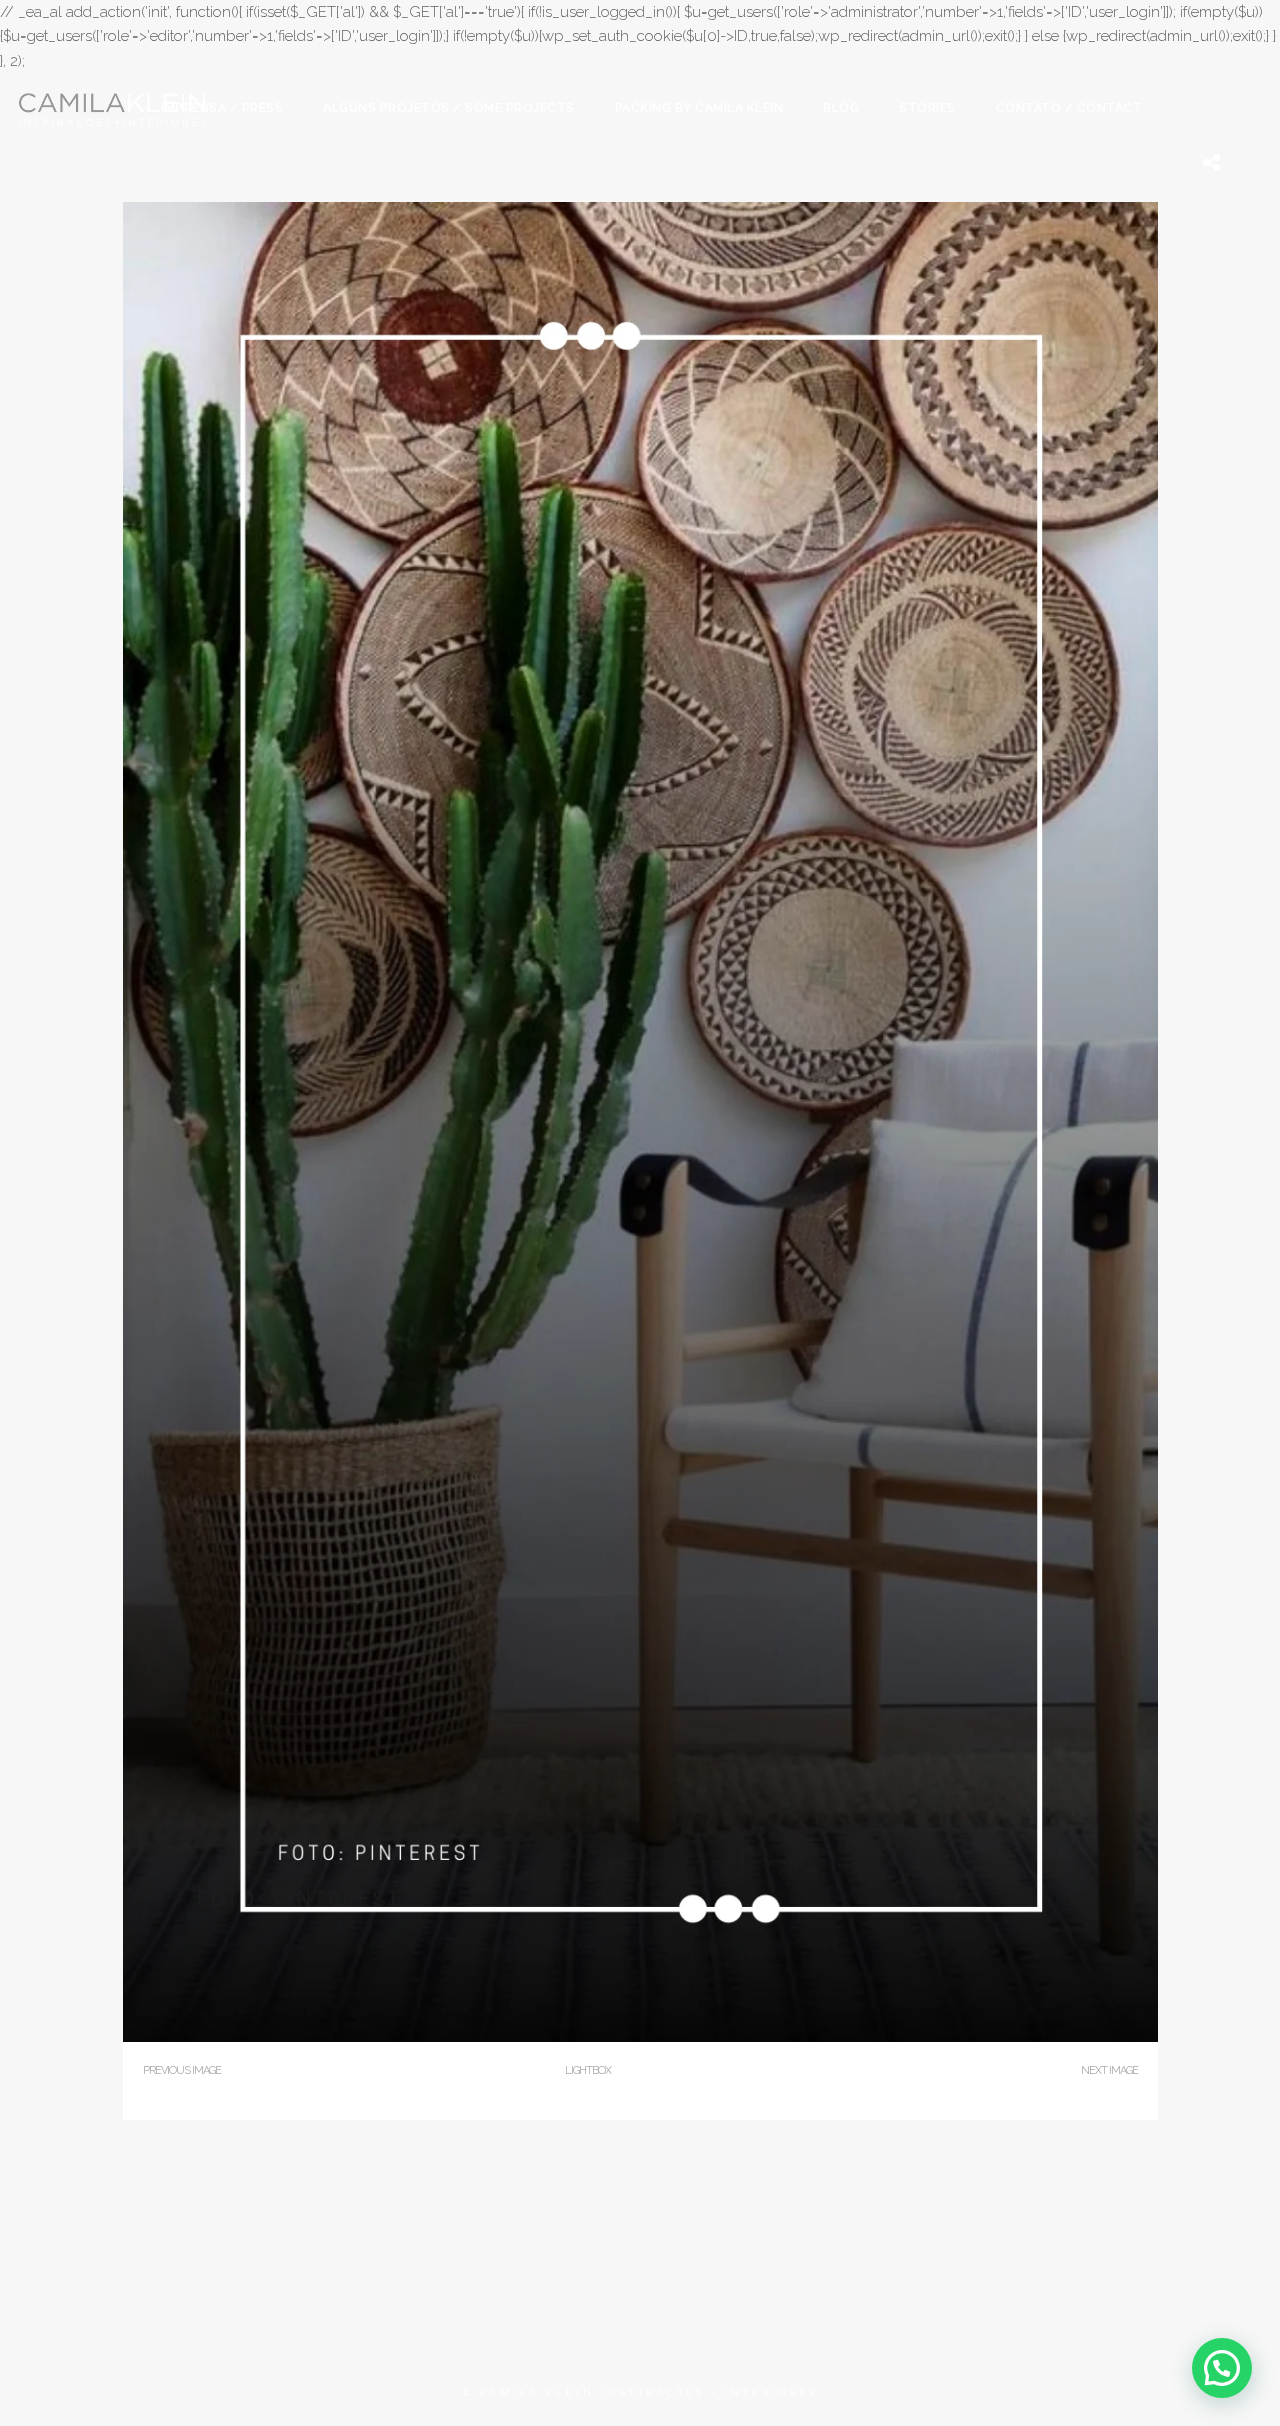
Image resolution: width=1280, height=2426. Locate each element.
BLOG (841, 108)
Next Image (1109, 2070)
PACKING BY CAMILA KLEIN (699, 108)
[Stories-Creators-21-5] (640, 2037)
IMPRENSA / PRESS (222, 108)
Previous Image (182, 2070)
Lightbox (588, 2070)
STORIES (927, 108)
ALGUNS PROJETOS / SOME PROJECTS (449, 108)
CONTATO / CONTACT (1069, 108)
